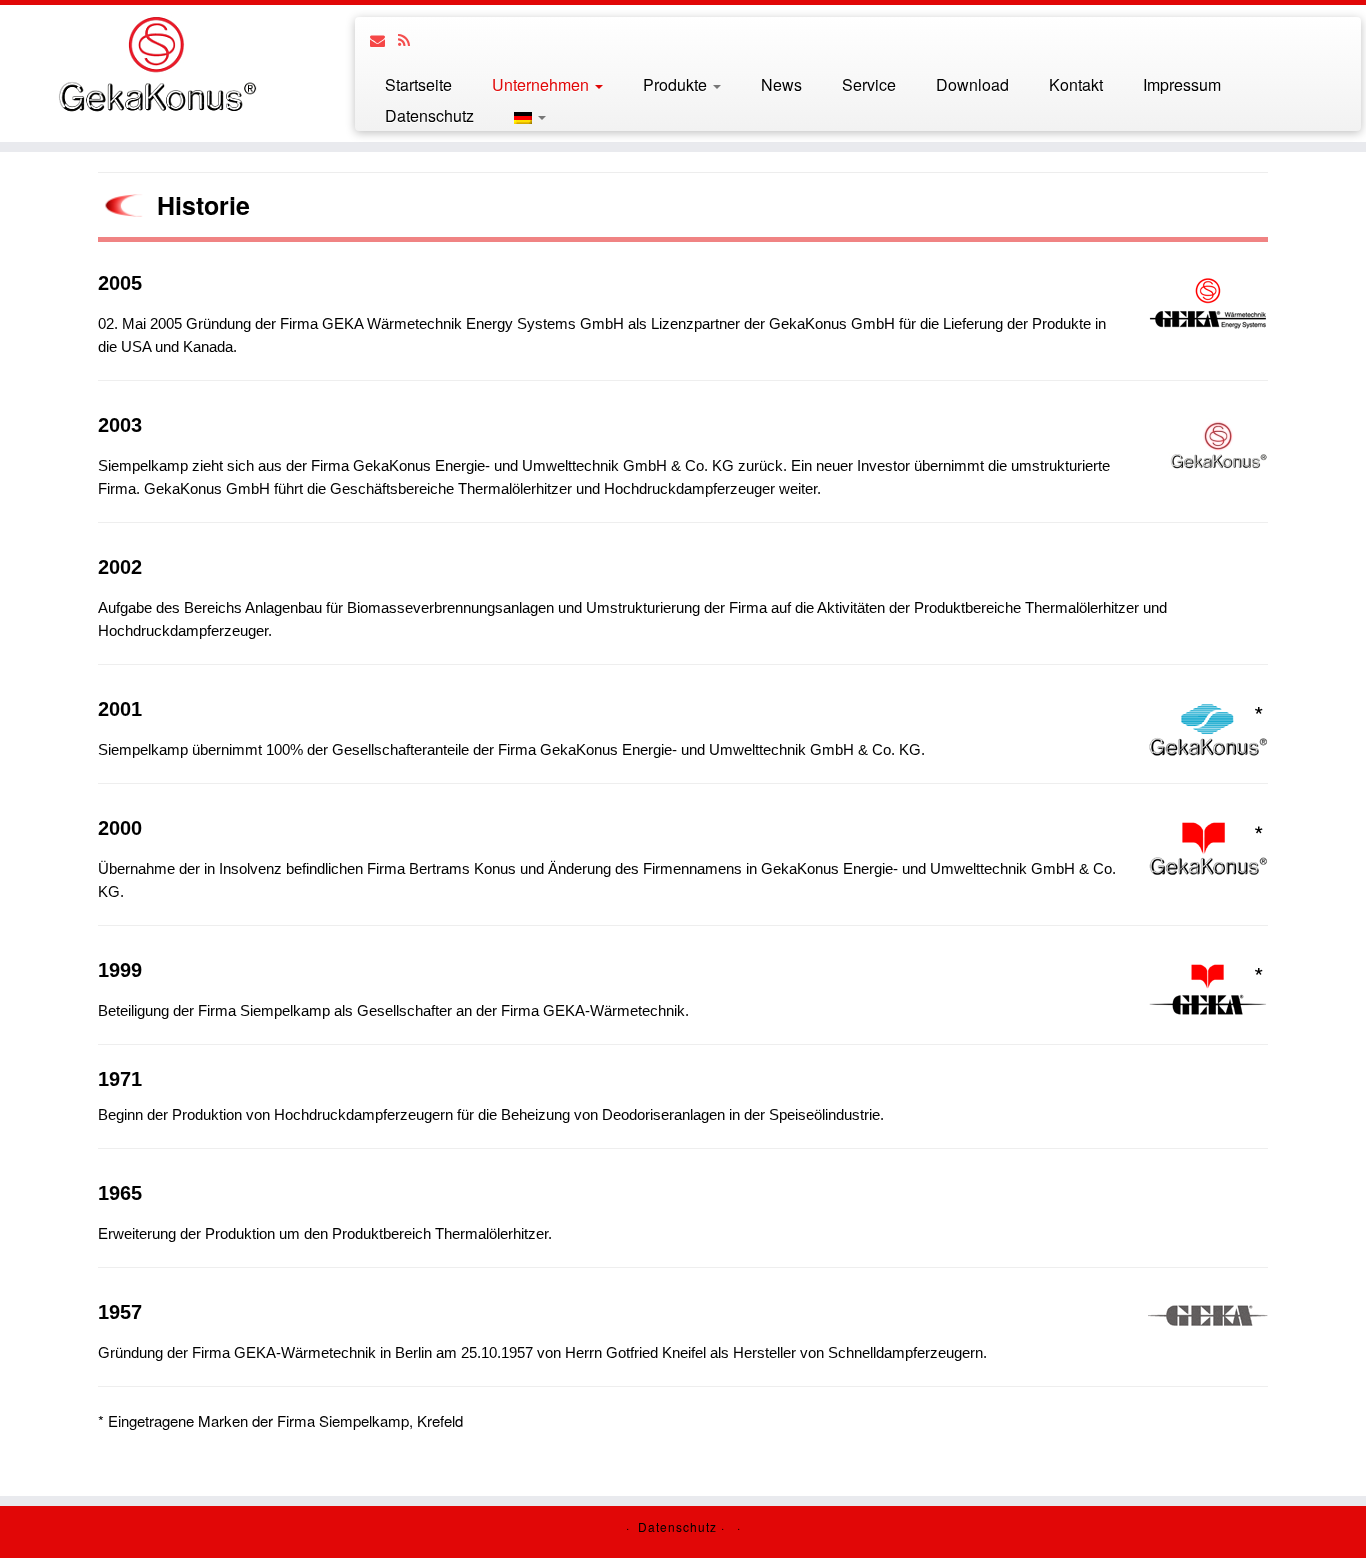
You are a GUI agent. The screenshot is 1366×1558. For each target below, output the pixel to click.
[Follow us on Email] (384, 39)
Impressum (1182, 84)
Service (869, 84)
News (781, 84)
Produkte (677, 84)
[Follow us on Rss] (410, 39)
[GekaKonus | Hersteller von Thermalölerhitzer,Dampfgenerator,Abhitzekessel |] (157, 64)
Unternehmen (542, 84)
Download (972, 84)
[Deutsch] (520, 115)
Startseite (418, 84)
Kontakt (1076, 84)
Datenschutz (429, 115)
